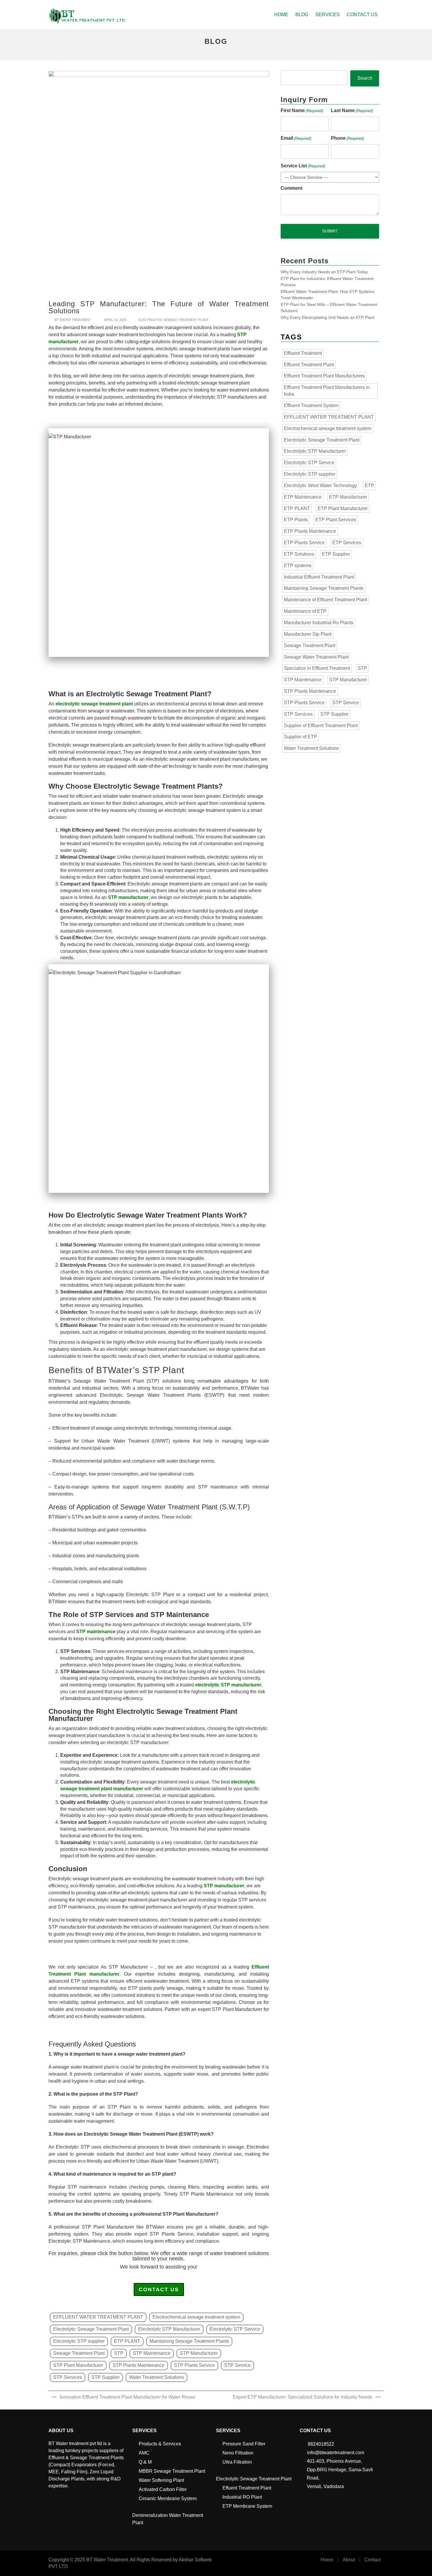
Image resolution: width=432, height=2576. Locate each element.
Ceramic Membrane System (168, 2498)
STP (119, 2353)
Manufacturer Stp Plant (308, 634)
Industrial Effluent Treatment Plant (319, 577)
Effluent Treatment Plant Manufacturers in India (327, 391)
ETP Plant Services (336, 520)
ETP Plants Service (304, 543)
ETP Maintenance (303, 497)
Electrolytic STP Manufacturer (169, 2329)
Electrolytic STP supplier (79, 2341)
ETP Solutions (299, 554)
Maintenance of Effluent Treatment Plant (325, 600)
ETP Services (347, 543)
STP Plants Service (194, 2365)
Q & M (145, 2462)
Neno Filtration (238, 2453)
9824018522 (321, 2444)
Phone (347, 138)
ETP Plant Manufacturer (343, 508)
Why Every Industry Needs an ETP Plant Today (324, 272)
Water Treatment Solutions (156, 2377)
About (349, 2560)
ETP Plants (296, 520)
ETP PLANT (127, 2341)
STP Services (68, 2377)
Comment (292, 188)
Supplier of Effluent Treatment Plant (321, 726)
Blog (302, 15)
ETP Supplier (336, 554)
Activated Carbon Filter (163, 2489)
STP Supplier (106, 2377)
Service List (303, 166)
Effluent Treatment (303, 353)
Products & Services (160, 2444)
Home (281, 15)
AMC (144, 2453)
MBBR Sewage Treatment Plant (172, 2471)
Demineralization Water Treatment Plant (168, 2519)
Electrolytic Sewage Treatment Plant (174, 320)
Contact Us (362, 15)
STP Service (237, 2365)
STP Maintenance (152, 2353)
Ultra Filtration (237, 2462)
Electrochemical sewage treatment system (196, 2317)
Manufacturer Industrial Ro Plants (319, 623)
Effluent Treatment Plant (309, 365)
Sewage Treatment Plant (79, 2353)
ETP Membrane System (247, 2506)
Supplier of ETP (300, 737)
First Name (302, 110)
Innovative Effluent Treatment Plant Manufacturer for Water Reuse (128, 2397)
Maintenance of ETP (305, 611)
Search (365, 78)
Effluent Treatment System (311, 406)
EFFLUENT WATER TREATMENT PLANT (98, 2317)
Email (296, 138)
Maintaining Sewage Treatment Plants (189, 2341)
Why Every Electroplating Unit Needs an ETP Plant (328, 317)
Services (328, 15)
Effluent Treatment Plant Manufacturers (324, 376)
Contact (372, 2560)
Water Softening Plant (161, 2480)
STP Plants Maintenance (139, 2365)
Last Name (352, 110)
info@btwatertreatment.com (336, 2453)
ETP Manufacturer (348, 497)
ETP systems (298, 566)
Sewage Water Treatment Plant (316, 657)
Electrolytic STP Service (235, 2329)
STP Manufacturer (199, 2353)
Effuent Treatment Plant (247, 2488)
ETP (369, 486)
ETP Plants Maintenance (310, 531)
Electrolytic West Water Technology (320, 486)
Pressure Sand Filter (244, 2444)
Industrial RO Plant (242, 2497)
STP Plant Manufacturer (78, 2365)
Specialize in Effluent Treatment (317, 668)
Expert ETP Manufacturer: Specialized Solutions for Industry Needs (303, 2397)
